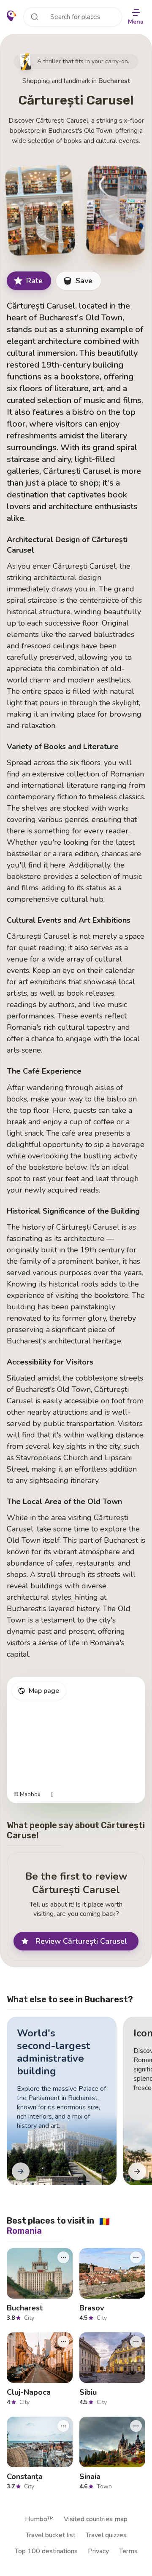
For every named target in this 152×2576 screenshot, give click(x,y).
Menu (136, 22)
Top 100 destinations (46, 2551)
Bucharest (114, 81)
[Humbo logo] (12, 16)
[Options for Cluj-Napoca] (63, 2342)
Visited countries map (96, 2519)
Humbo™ (39, 2519)
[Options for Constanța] (63, 2426)
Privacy (98, 2551)
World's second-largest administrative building (53, 2052)
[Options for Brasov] (136, 2257)
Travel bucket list (51, 2535)
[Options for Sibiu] (136, 2342)
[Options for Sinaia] (136, 2426)
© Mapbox (27, 1795)
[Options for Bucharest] (63, 2257)
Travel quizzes (106, 2535)
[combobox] (73, 17)
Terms (128, 2551)
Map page (44, 1691)
